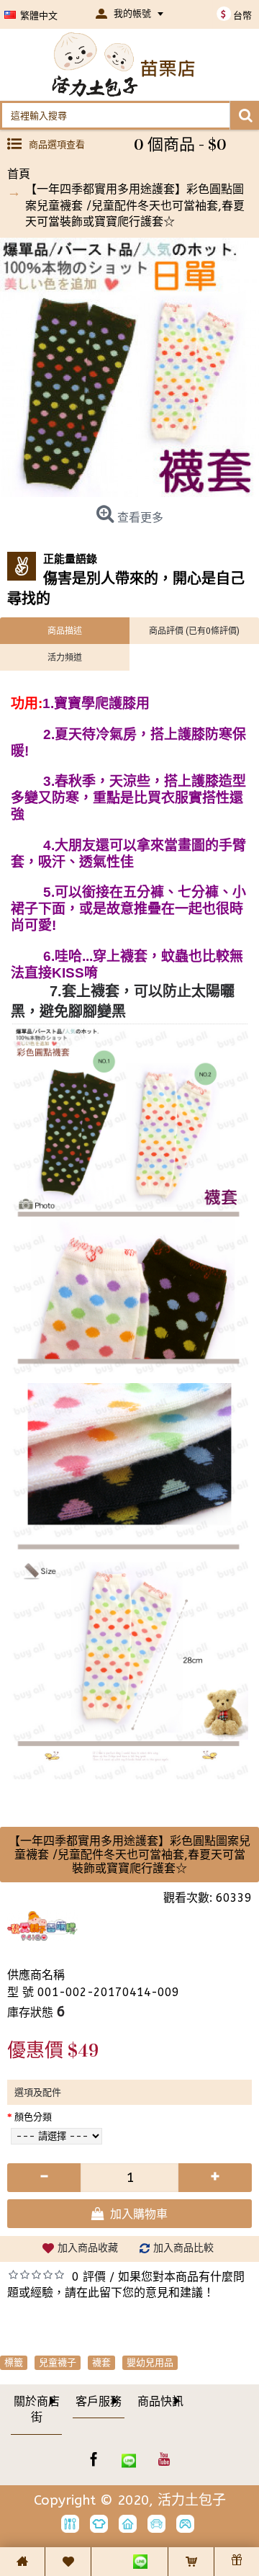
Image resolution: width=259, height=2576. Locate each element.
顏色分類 (33, 2117)
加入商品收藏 (88, 2248)
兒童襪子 (58, 2362)
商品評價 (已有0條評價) (194, 630)
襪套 (101, 2362)
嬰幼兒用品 (150, 2362)
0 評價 (89, 2277)
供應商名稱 (36, 1975)
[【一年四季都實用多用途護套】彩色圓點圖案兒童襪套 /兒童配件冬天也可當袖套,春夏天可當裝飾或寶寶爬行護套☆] (129, 367)
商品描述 (65, 630)
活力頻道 (65, 657)
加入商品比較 (183, 2248)
